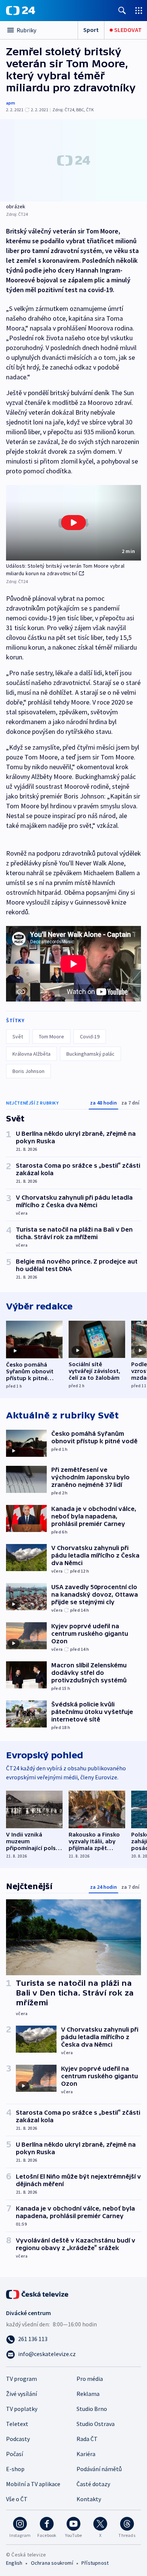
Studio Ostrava (96, 2424)
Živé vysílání (21, 2394)
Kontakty (89, 2499)
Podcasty (18, 2439)
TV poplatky (22, 2409)
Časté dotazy (93, 2484)
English (14, 2563)
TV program (21, 2379)
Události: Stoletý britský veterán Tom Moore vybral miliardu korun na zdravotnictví (65, 570)
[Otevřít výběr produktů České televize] (139, 10)
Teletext (17, 2424)
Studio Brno (92, 2409)
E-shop (15, 2469)
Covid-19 (90, 1036)
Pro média (90, 2379)
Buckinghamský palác (90, 1054)
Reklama (88, 2394)
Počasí (15, 2454)
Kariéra (86, 2454)
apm (11, 103)
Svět (18, 1036)
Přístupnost (95, 2563)
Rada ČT (87, 2439)
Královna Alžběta (31, 1054)
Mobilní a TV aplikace (33, 2484)
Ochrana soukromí (52, 2563)
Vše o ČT (17, 2499)
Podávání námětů (99, 2469)
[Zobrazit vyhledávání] (122, 10)
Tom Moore (51, 1036)
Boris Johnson (28, 1071)
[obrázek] (73, 160)
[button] (73, 523)
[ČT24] (21, 11)
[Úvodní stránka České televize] (38, 2294)
